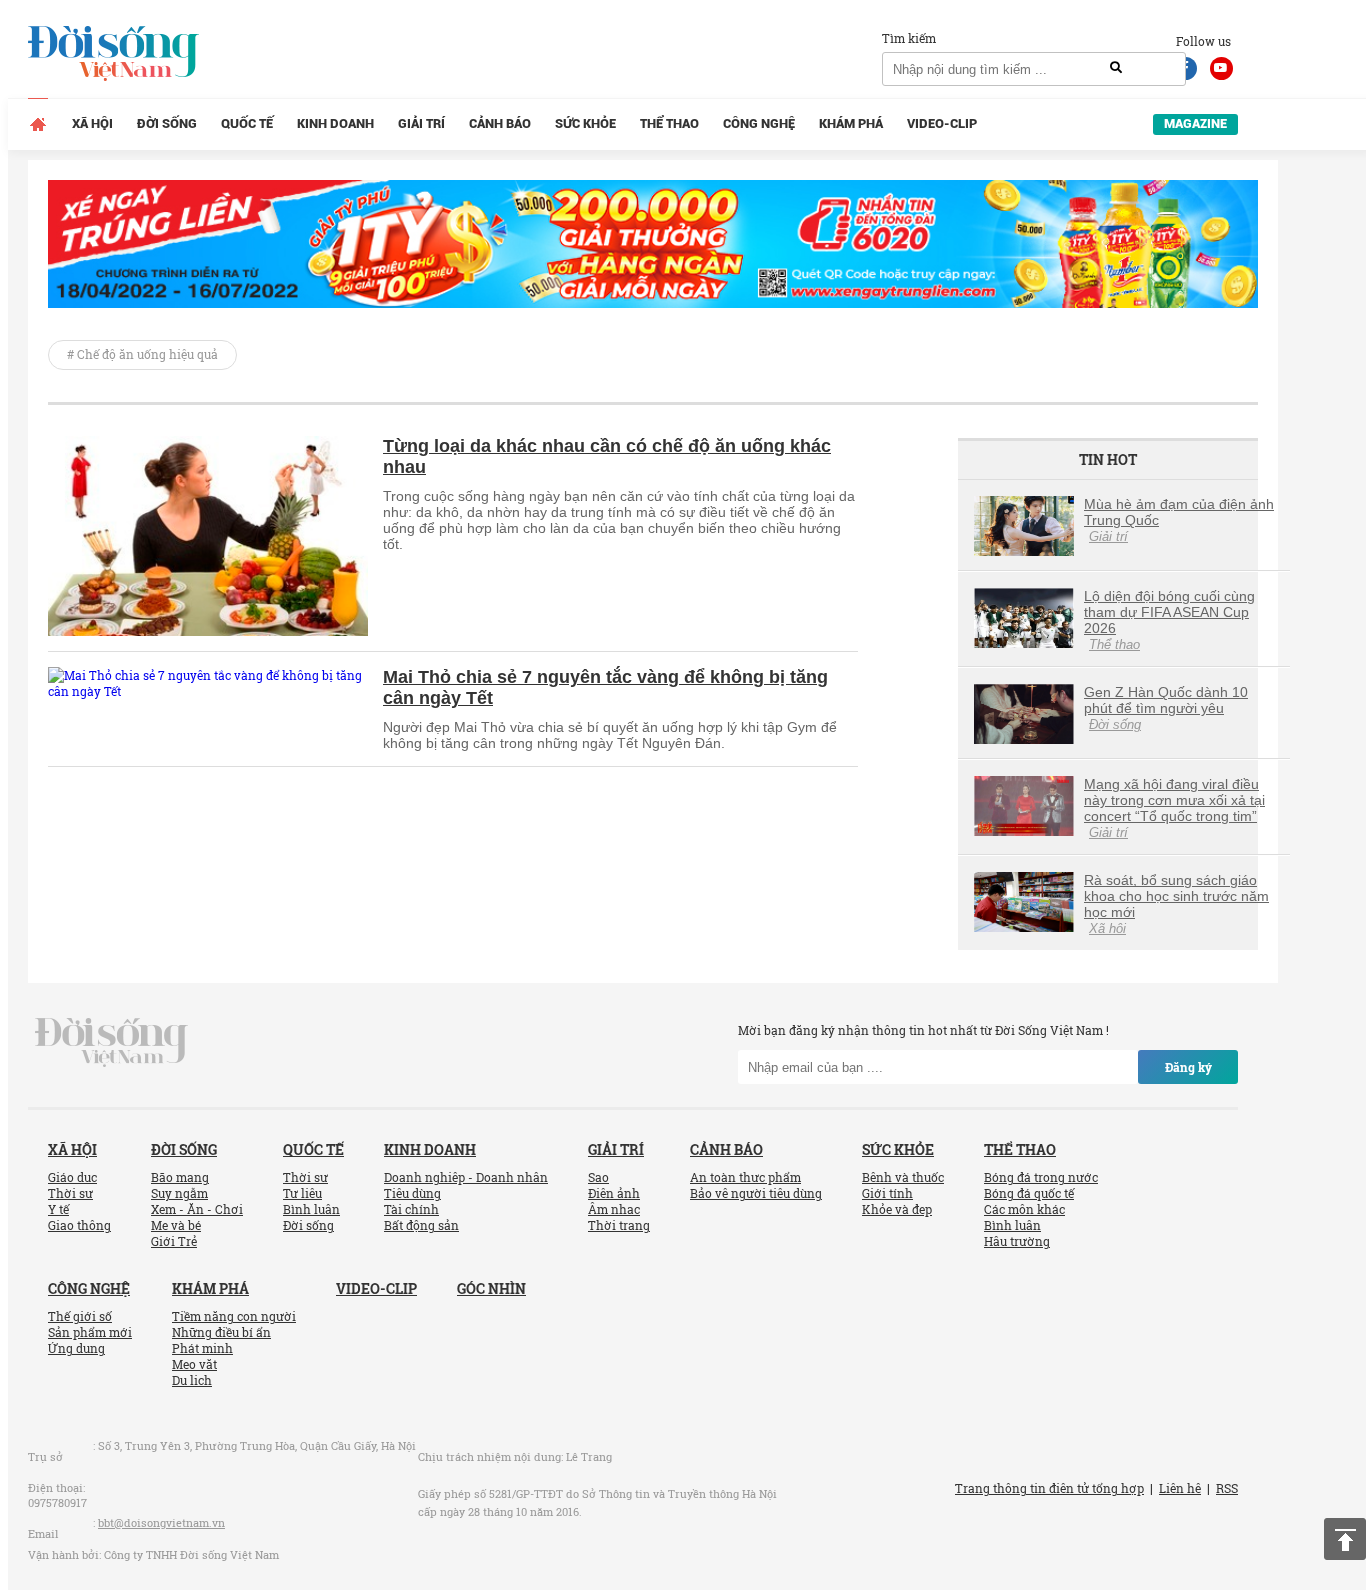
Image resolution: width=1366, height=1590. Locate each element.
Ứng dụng (76, 1348)
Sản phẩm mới (90, 1332)
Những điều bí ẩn (221, 1332)
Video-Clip (942, 123)
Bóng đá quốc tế (1029, 1193)
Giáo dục (72, 1177)
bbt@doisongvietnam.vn (161, 1522)
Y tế (58, 1209)
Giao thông (79, 1225)
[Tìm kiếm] (1116, 68)
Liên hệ (1180, 1488)
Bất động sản (421, 1225)
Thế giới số (80, 1316)
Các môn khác (1024, 1209)
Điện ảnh (614, 1193)
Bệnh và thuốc (903, 1177)
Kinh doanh (335, 123)
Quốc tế (247, 123)
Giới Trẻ (174, 1241)
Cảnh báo (500, 123)
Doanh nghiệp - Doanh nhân (466, 1177)
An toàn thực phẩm (745, 1177)
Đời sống (167, 123)
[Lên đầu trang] (1345, 1539)
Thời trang (619, 1225)
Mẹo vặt (194, 1364)
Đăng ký (1188, 1067)
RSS (1227, 1488)
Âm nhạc (614, 1209)
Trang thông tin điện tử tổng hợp (1049, 1488)
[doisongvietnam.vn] (111, 1041)
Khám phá (851, 123)
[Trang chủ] (38, 124)
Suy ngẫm (179, 1193)
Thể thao (669, 123)
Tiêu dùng (412, 1193)
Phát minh (202, 1348)
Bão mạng (180, 1177)
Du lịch (192, 1380)
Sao (598, 1177)
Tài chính (411, 1209)
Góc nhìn (491, 1288)
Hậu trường (1017, 1241)
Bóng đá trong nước (1041, 1177)
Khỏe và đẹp (897, 1209)
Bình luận (311, 1209)
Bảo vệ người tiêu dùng (756, 1193)
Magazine (1195, 123)
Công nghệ (759, 123)
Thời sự (70, 1193)
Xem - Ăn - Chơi (197, 1209)
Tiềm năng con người (234, 1316)
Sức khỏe (585, 123)
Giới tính (887, 1193)
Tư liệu (302, 1193)
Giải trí (421, 123)
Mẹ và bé (176, 1225)
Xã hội (92, 123)
